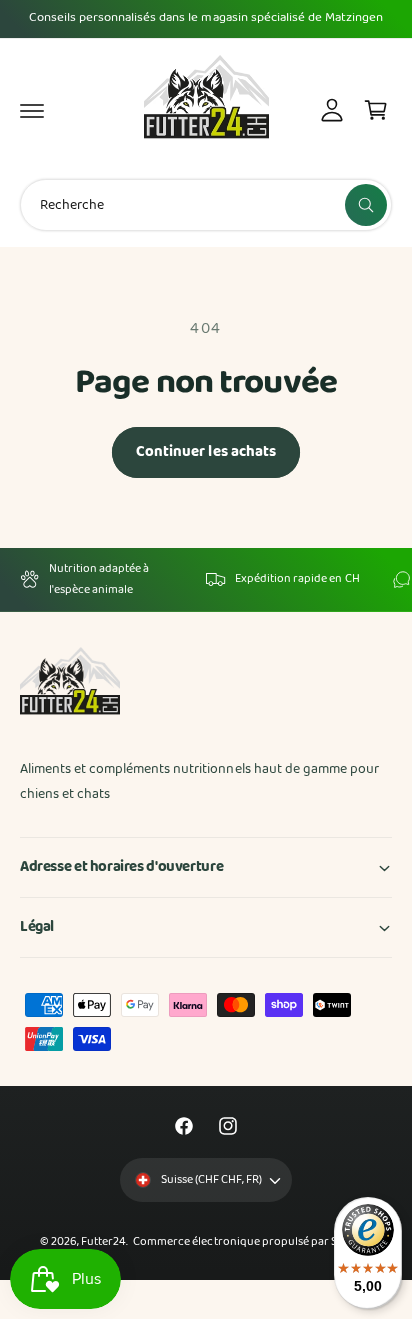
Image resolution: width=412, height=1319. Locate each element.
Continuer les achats (206, 452)
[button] (32, 110)
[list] (206, 579)
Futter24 (103, 1242)
